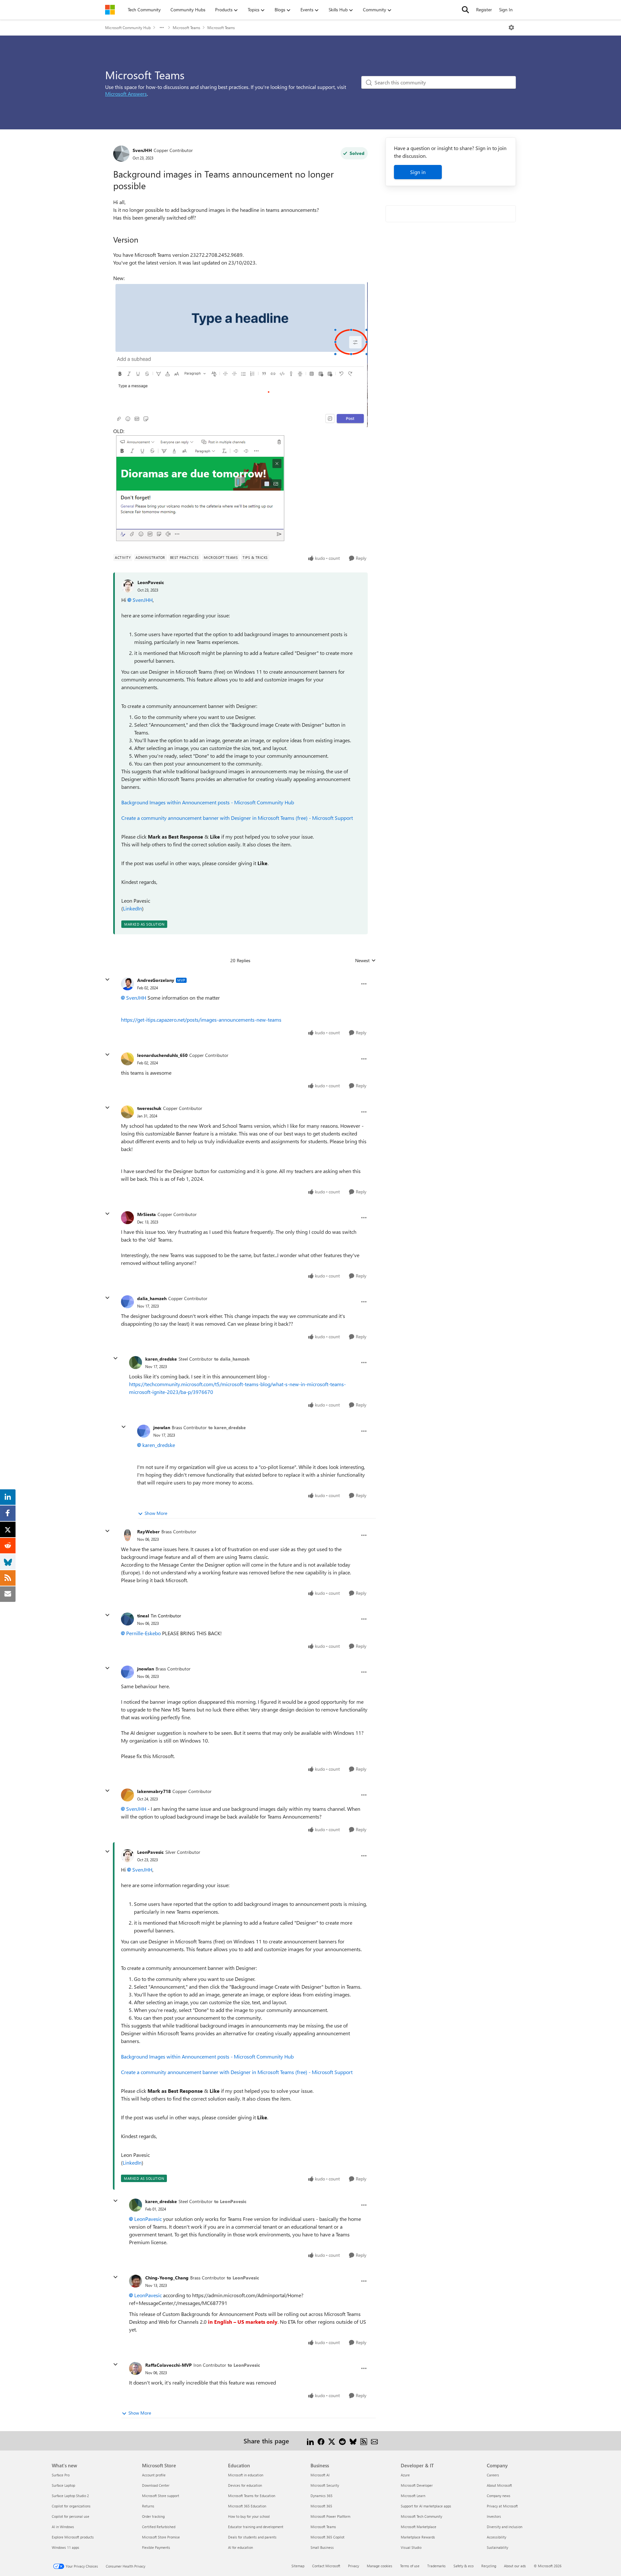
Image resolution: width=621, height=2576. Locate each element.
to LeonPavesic (230, 2201)
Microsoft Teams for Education (252, 2496)
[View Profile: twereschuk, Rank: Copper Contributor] (127, 1112)
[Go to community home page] (110, 10)
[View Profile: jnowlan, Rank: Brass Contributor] (144, 1431)
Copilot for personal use (71, 2516)
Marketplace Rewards (418, 2537)
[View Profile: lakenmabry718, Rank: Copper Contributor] (127, 1795)
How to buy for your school (249, 2516)
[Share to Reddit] (342, 2441)
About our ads (515, 2566)
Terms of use (410, 2566)
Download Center (156, 2485)
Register (484, 10)
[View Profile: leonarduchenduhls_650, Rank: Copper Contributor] (127, 1059)
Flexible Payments (156, 2547)
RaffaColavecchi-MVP (169, 2365)
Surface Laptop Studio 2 (70, 2496)
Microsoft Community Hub (128, 27)
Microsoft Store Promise (161, 2537)
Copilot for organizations (71, 2506)
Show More (156, 1513)
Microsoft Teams (186, 27)
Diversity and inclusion (505, 2527)
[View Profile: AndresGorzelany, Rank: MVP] (127, 984)
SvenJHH (142, 150)
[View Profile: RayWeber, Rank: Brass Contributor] (127, 1535)
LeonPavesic (151, 582)
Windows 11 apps (65, 2547)
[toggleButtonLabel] (511, 27)
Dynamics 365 (321, 2496)
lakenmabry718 (154, 1791)
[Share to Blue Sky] (353, 2441)
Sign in (418, 172)
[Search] (465, 10)
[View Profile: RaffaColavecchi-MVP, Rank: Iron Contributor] (136, 2368)
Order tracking (153, 2516)
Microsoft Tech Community (421, 2516)
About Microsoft (499, 2485)
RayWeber (148, 1532)
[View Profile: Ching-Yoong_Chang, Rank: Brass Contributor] (136, 2281)
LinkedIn (132, 908)
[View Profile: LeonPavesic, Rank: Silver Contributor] (127, 1856)
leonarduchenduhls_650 (162, 1055)
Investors (494, 2516)
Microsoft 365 (321, 2506)
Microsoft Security (325, 2485)
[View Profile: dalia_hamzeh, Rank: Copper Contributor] (127, 1302)
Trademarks (436, 2566)
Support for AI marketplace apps (426, 2506)
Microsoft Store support (161, 2496)
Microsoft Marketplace (419, 2527)
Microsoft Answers (126, 94)
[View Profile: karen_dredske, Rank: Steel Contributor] (136, 1363)
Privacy (354, 2566)
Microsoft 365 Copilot (327, 2537)
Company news (499, 2496)
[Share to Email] (374, 2441)
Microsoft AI (320, 2475)
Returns (148, 2506)
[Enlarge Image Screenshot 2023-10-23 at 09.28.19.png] (201, 488)
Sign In (506, 10)
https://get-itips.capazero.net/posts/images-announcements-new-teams (201, 1020)
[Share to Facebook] (321, 2441)
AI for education (240, 2547)
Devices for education (245, 2485)
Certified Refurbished (159, 2527)
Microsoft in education (246, 2475)
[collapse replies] (107, 980)
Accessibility (496, 2537)
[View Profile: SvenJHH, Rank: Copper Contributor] (121, 154)
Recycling (489, 2566)
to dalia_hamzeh (232, 1359)
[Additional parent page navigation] (162, 27)
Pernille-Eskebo (143, 1633)
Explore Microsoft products (73, 2537)
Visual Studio (411, 2547)
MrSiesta (147, 1214)
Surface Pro (61, 2475)
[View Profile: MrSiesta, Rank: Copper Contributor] (127, 1218)
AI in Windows (63, 2527)
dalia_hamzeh (152, 1298)
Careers (493, 2475)
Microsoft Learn (413, 2496)
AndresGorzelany (156, 980)
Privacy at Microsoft (502, 2506)
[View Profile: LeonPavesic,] (128, 586)
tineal (143, 1616)
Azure (405, 2475)
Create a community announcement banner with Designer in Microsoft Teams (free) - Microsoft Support (237, 818)
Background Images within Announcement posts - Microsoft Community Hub (208, 802)
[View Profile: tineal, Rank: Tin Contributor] (127, 1619)
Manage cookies (380, 2566)
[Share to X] (332, 2441)
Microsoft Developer (417, 2485)
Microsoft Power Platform (330, 2516)
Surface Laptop (63, 2485)
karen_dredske (161, 1359)
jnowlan (162, 1427)
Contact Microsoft (326, 2566)
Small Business (322, 2547)
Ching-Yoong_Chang (167, 2278)
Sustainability (497, 2547)
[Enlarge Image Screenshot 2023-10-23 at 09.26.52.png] (240, 355)
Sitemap (298, 2566)
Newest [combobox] (365, 961)
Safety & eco (463, 2566)
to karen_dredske (227, 1427)
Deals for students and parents (252, 2537)
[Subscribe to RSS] (364, 2441)
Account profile (154, 2475)
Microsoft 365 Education (247, 2506)
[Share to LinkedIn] (310, 2441)
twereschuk (149, 1108)
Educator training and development (256, 2527)
